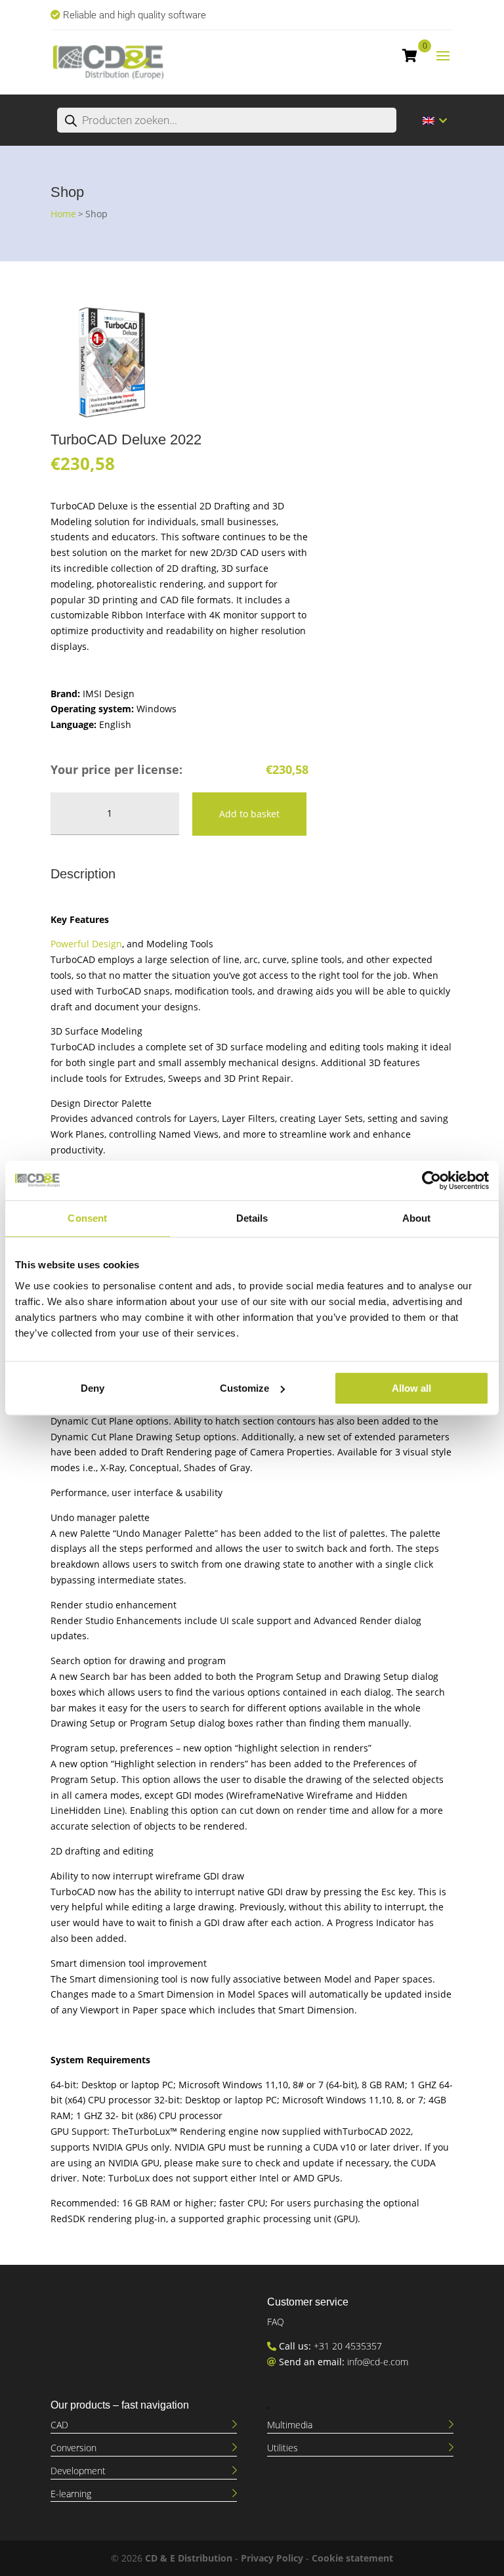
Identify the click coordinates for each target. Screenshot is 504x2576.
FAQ (276, 2322)
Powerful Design (86, 944)
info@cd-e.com (378, 2362)
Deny (93, 1388)
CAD (59, 2425)
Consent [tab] (87, 1218)
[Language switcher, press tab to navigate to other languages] (435, 120)
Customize (244, 1388)
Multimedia (290, 2425)
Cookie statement (352, 2558)
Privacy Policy (272, 2558)
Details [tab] (252, 1218)
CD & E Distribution (189, 2558)
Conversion (73, 2448)
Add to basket (249, 814)
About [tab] (417, 1218)
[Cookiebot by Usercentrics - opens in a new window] (431, 1180)
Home (63, 214)
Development (78, 2471)
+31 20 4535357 (348, 2346)
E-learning (71, 2494)
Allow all (411, 1388)
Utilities (283, 2448)
